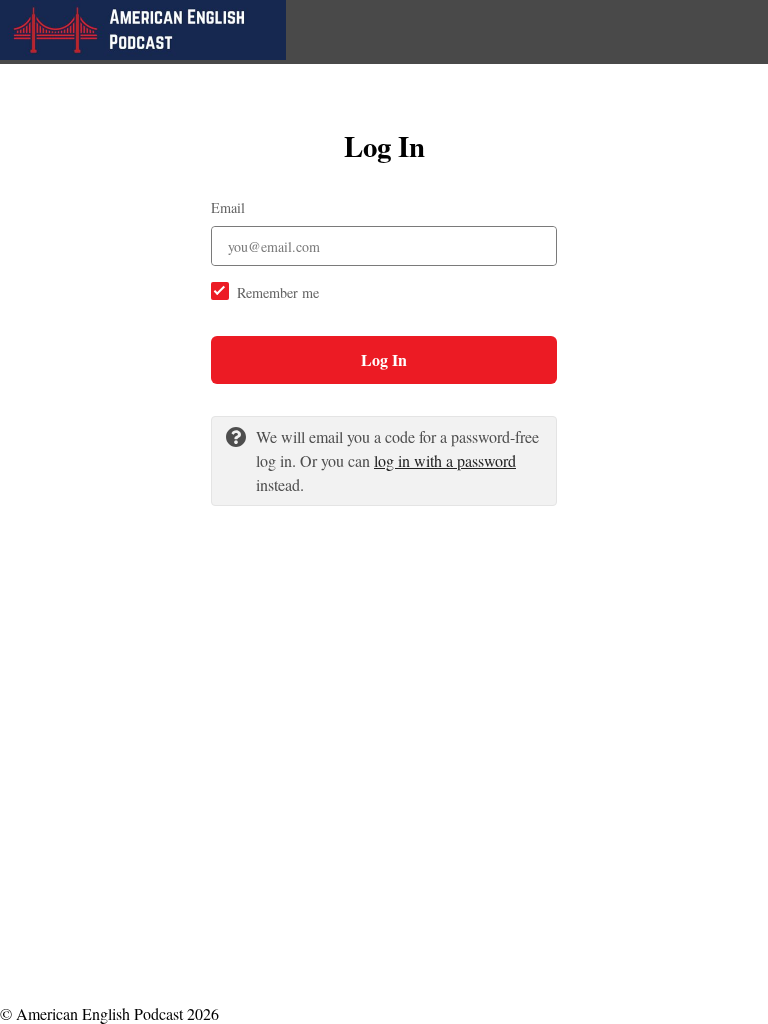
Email (228, 207)
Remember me (278, 292)
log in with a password (445, 460)
